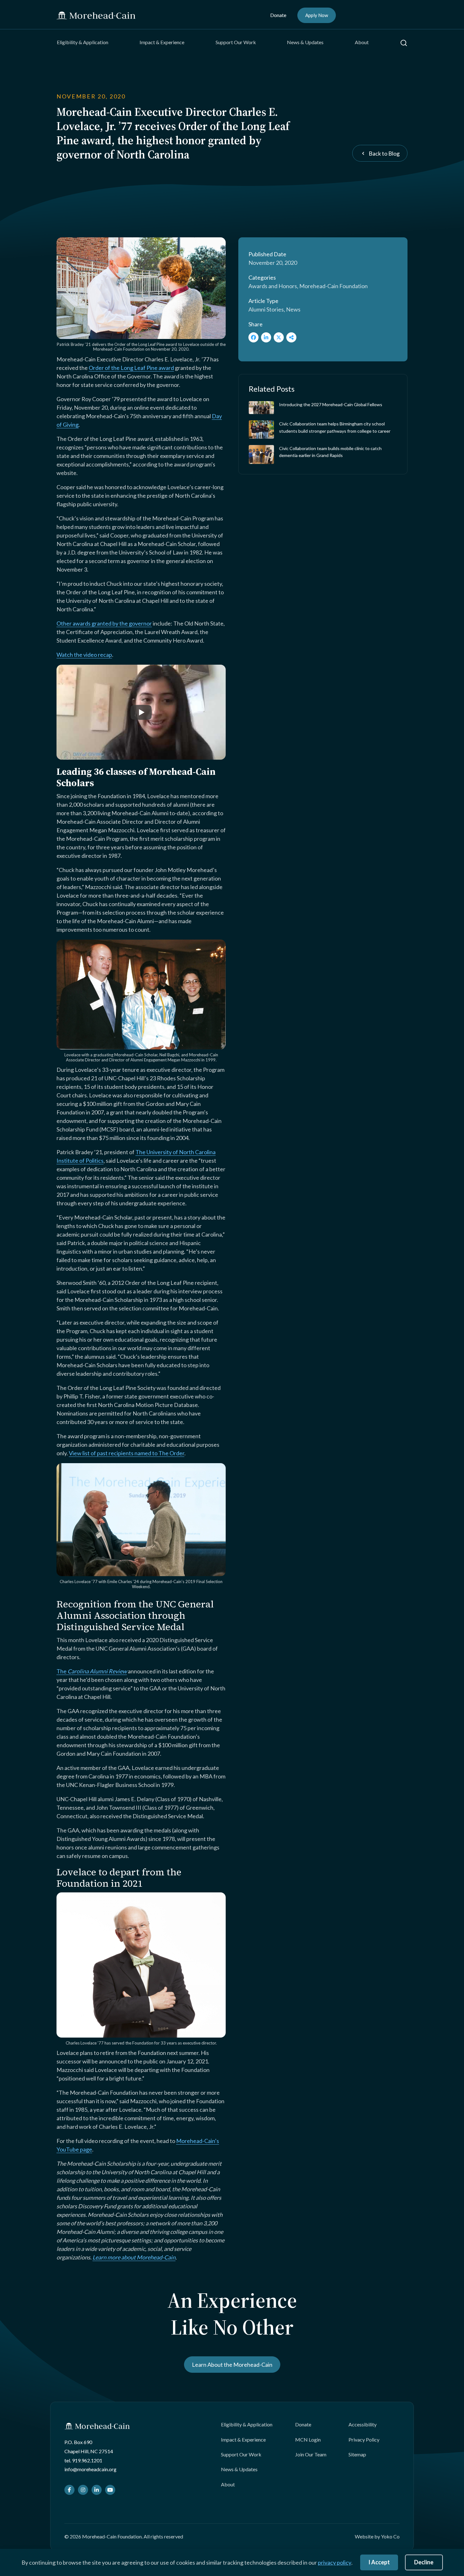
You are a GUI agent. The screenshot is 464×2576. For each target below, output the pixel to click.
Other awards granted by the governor (104, 623)
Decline (424, 2562)
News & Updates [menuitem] (305, 42)
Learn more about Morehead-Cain (134, 2257)
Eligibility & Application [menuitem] (83, 42)
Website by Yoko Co (377, 2536)
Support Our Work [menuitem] (236, 42)
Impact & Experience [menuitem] (162, 42)
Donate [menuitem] (278, 15)
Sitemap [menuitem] (357, 2454)
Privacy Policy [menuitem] (364, 2439)
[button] (404, 43)
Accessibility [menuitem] (363, 2424)
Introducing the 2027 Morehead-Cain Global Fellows (331, 404)
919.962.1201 (87, 2460)
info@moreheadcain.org (90, 2469)
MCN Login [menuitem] (308, 2439)
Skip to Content (17, 4)
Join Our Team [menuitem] (311, 2454)
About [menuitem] (362, 42)
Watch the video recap (84, 655)
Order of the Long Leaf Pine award (131, 368)
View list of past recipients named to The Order (127, 1453)
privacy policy (335, 2562)
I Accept (379, 2562)
